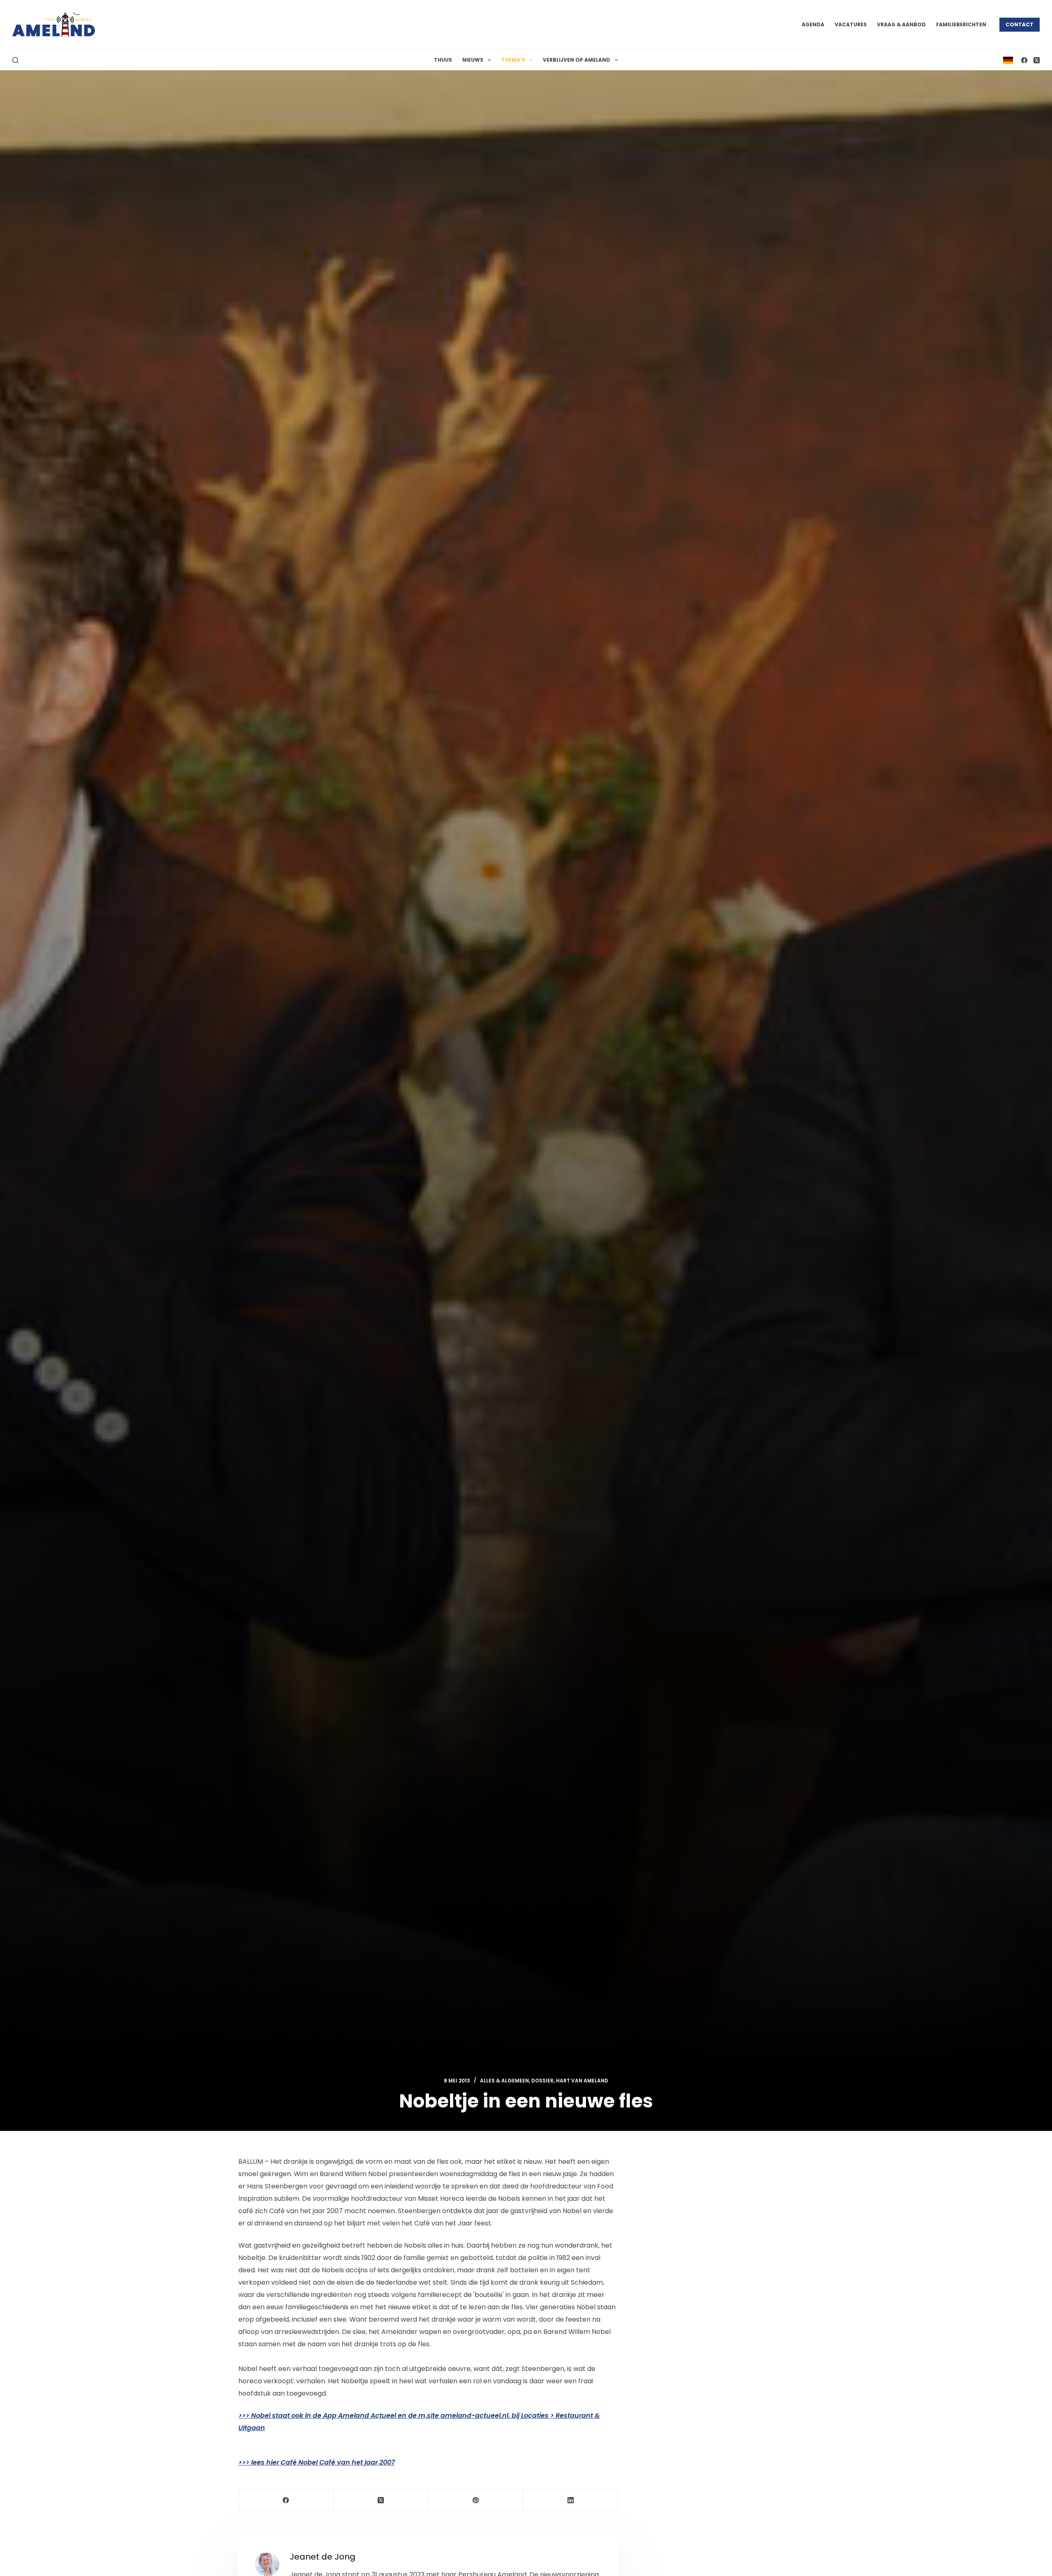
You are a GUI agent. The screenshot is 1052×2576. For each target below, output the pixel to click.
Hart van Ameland (582, 2081)
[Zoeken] (15, 60)
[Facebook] (1024, 60)
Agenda (813, 24)
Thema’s (513, 60)
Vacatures (851, 24)
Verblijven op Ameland (577, 60)
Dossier (542, 2081)
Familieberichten (961, 24)
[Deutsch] (1008, 60)
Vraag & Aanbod (901, 24)
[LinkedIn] (571, 2500)
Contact (1020, 24)
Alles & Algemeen (504, 2081)
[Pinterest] (476, 2500)
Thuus (443, 60)
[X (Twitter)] (1037, 60)
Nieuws (473, 60)
